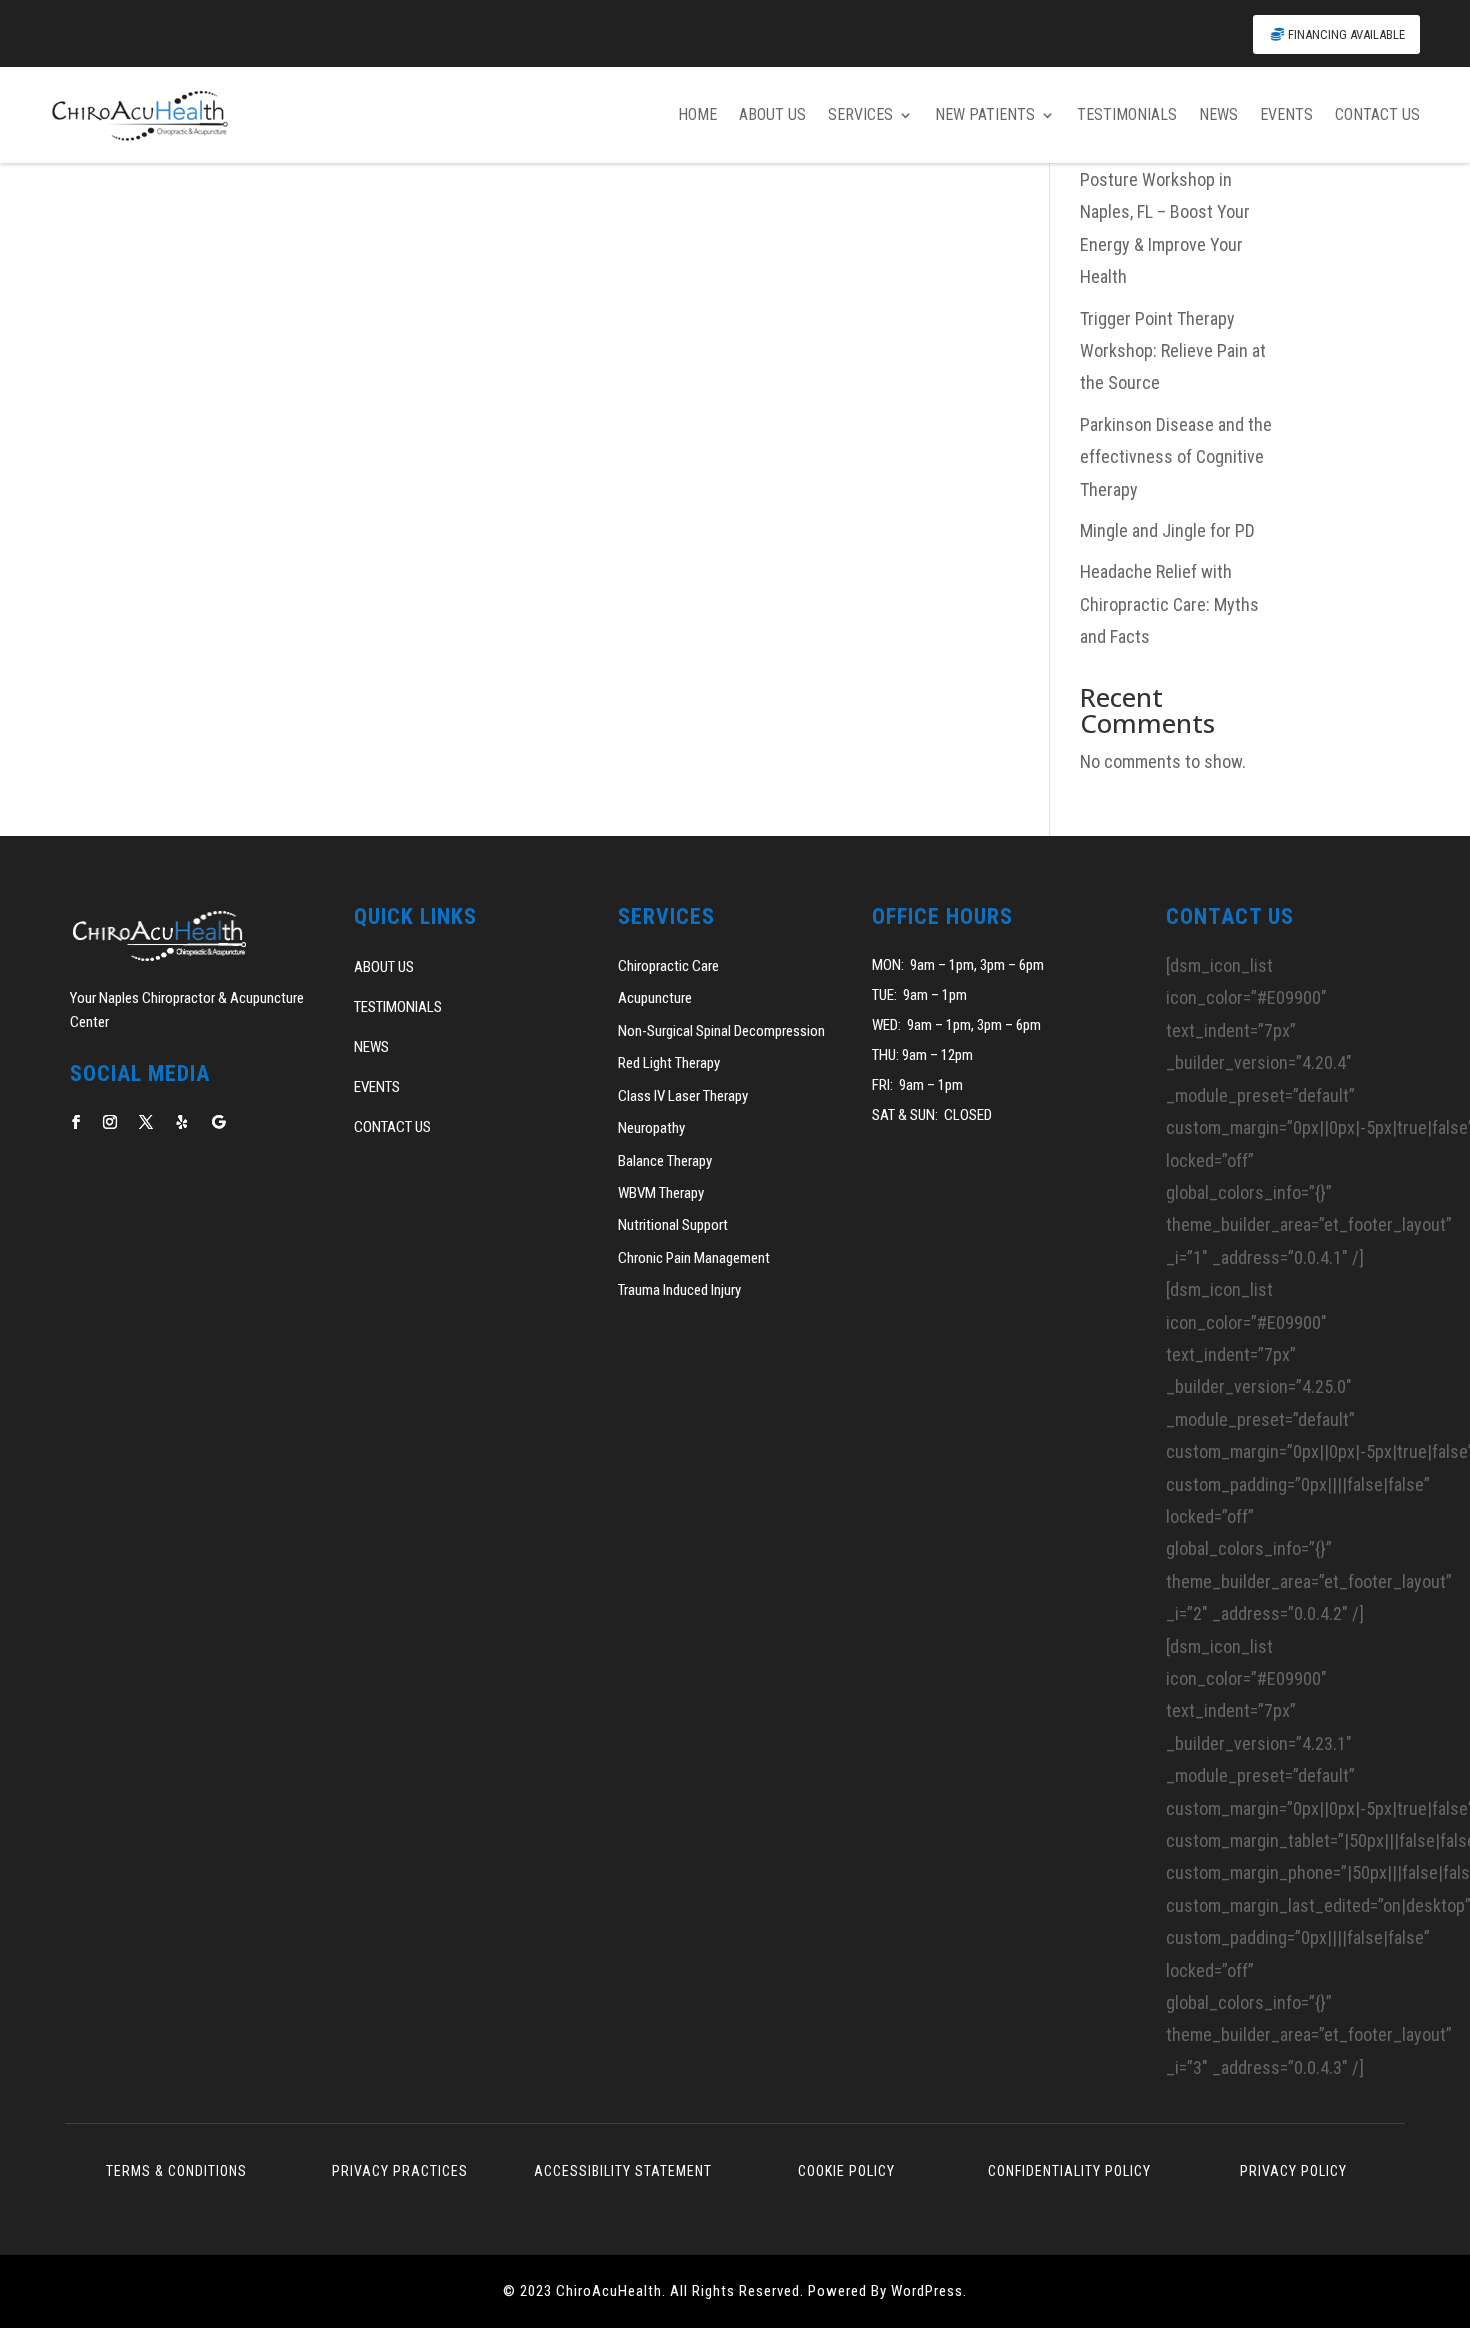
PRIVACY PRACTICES (400, 2171)
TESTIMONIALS (1127, 114)
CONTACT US (1377, 114)
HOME (697, 114)
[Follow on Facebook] (76, 1122)
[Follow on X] (146, 1122)
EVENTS (1286, 114)
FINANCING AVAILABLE (1346, 34)
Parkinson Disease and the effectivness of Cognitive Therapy (1176, 457)
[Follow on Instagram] (110, 1122)
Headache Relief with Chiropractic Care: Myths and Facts (1169, 604)
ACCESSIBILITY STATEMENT (623, 2171)
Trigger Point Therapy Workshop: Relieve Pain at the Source (1173, 351)
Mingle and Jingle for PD (1167, 530)
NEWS (1218, 114)
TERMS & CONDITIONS (176, 2171)
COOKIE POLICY (846, 2171)
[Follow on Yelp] (182, 1122)
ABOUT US (772, 114)
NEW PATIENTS (985, 114)
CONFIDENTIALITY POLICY (1069, 2171)
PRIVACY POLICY (1293, 2171)
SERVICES (860, 114)
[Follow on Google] (218, 1122)
